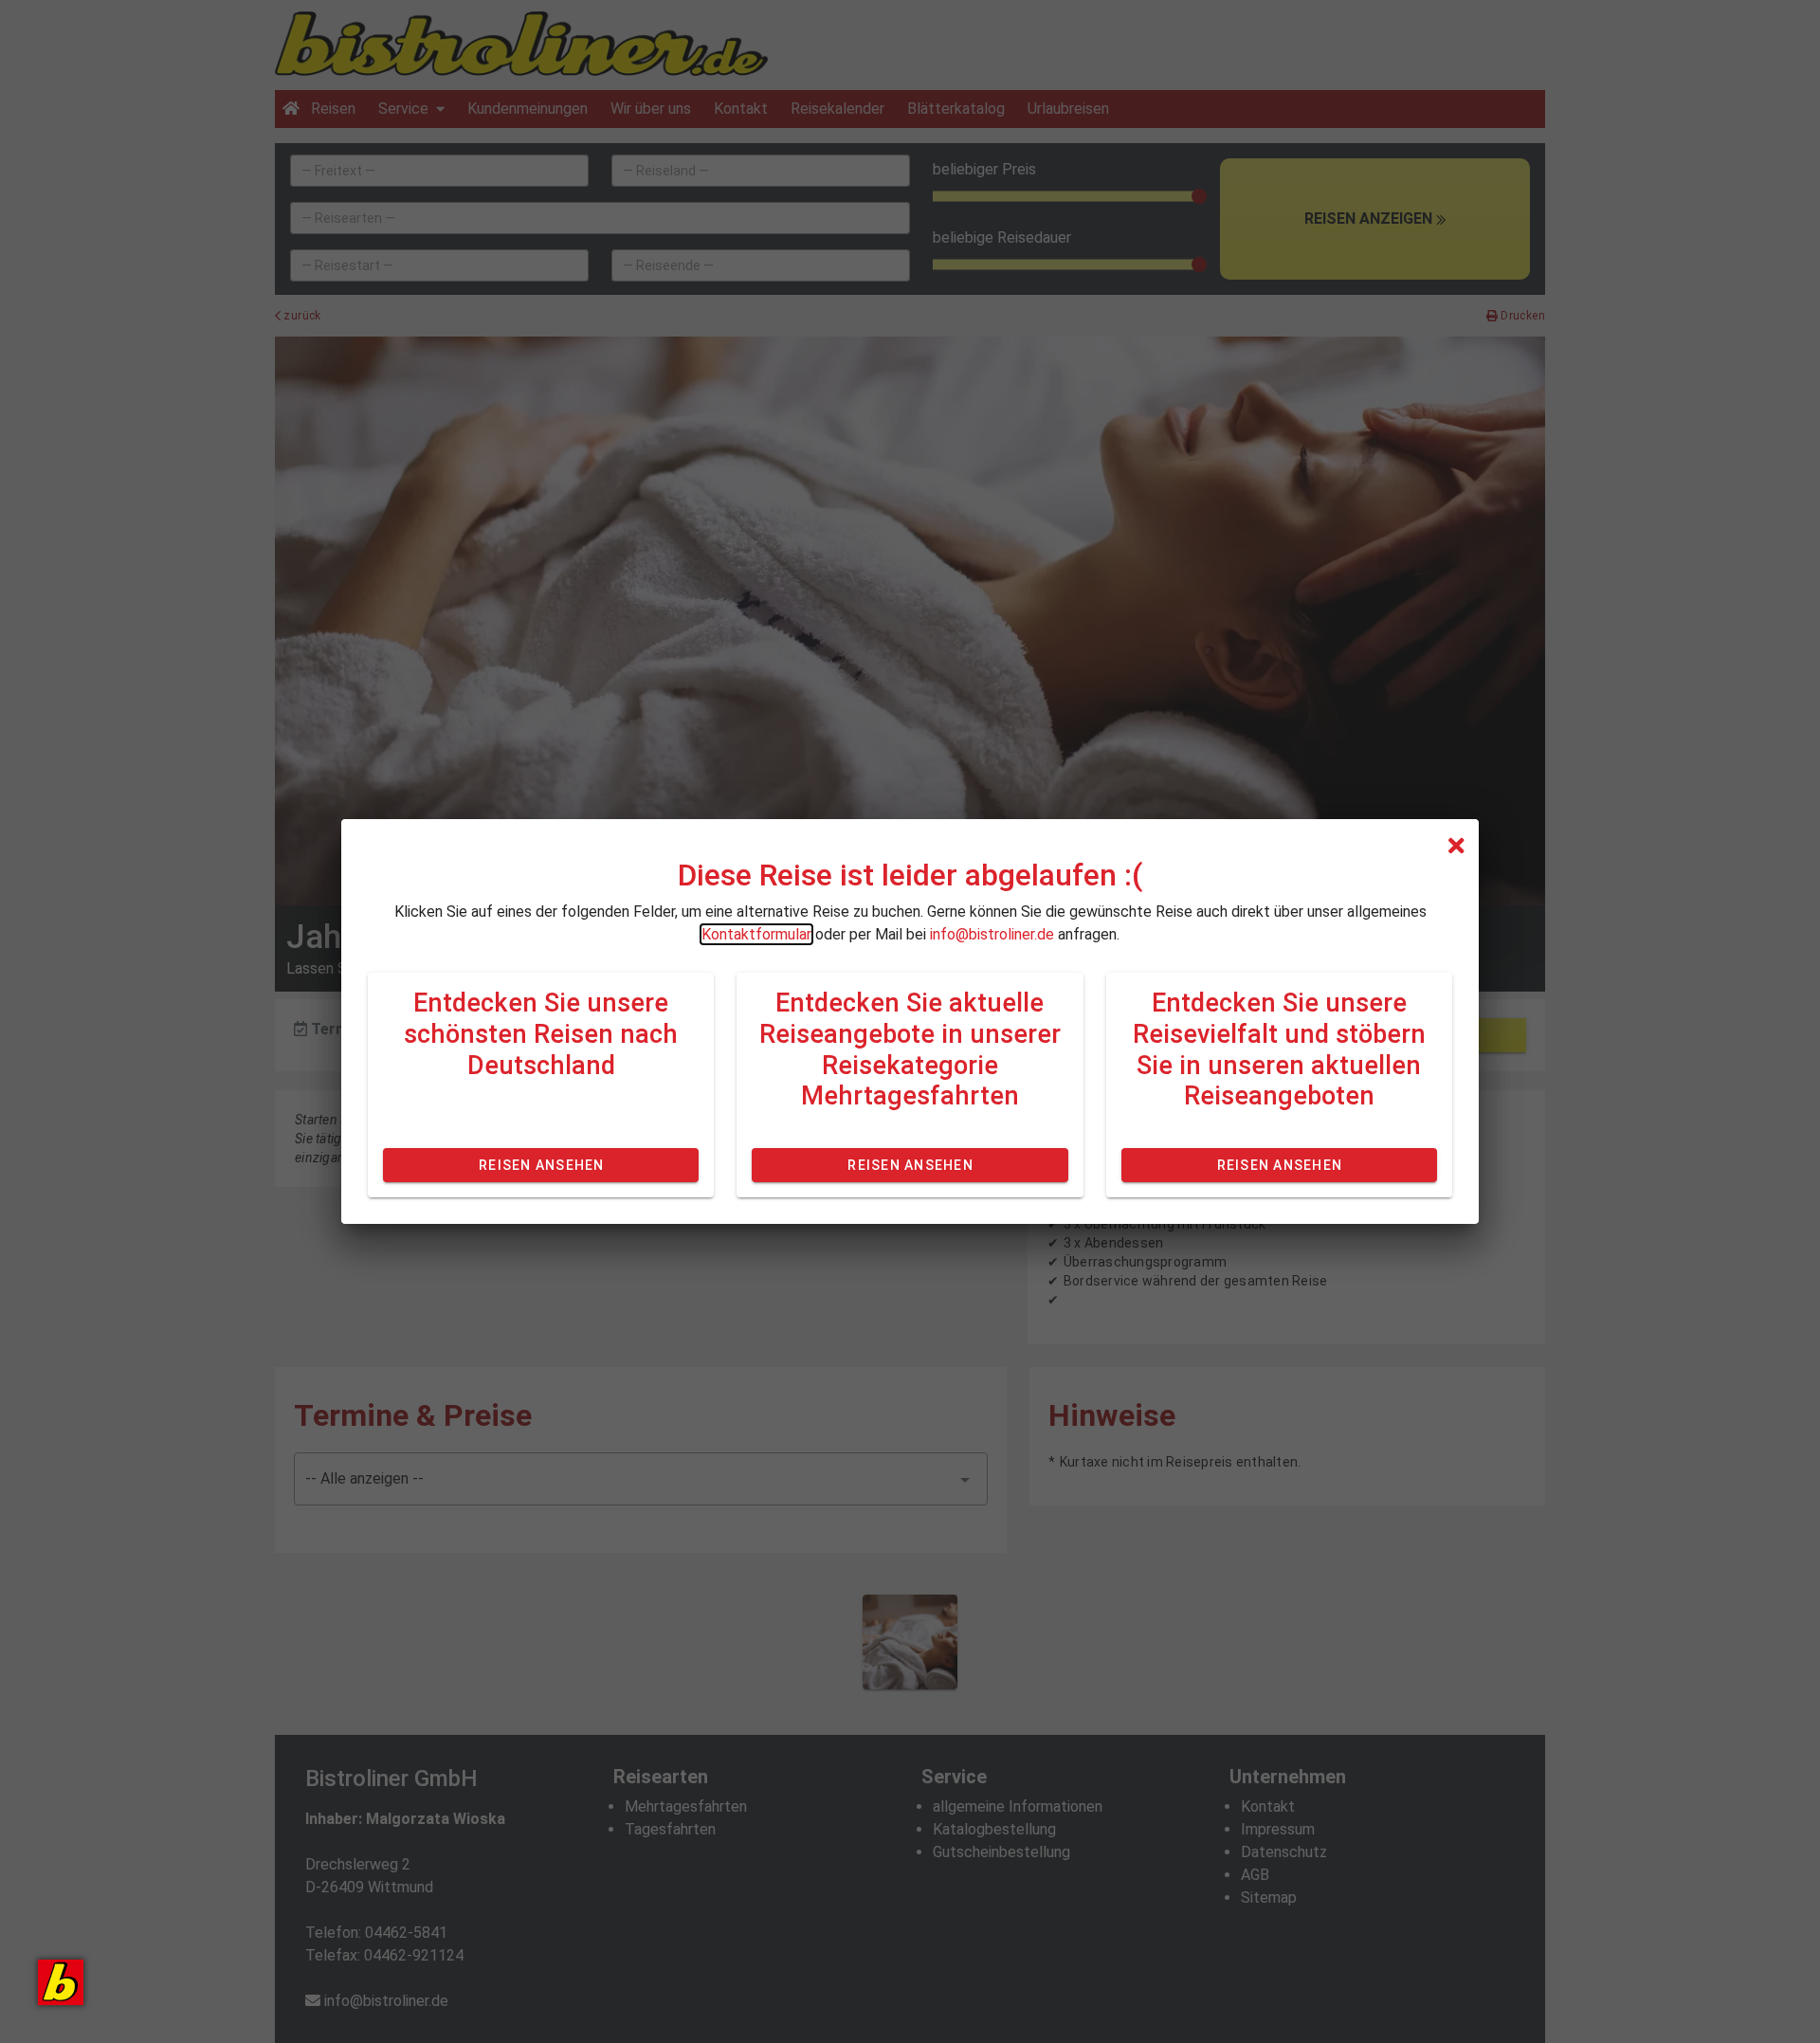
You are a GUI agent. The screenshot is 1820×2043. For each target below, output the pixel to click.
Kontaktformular (756, 934)
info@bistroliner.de (992, 934)
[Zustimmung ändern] (61, 1982)
